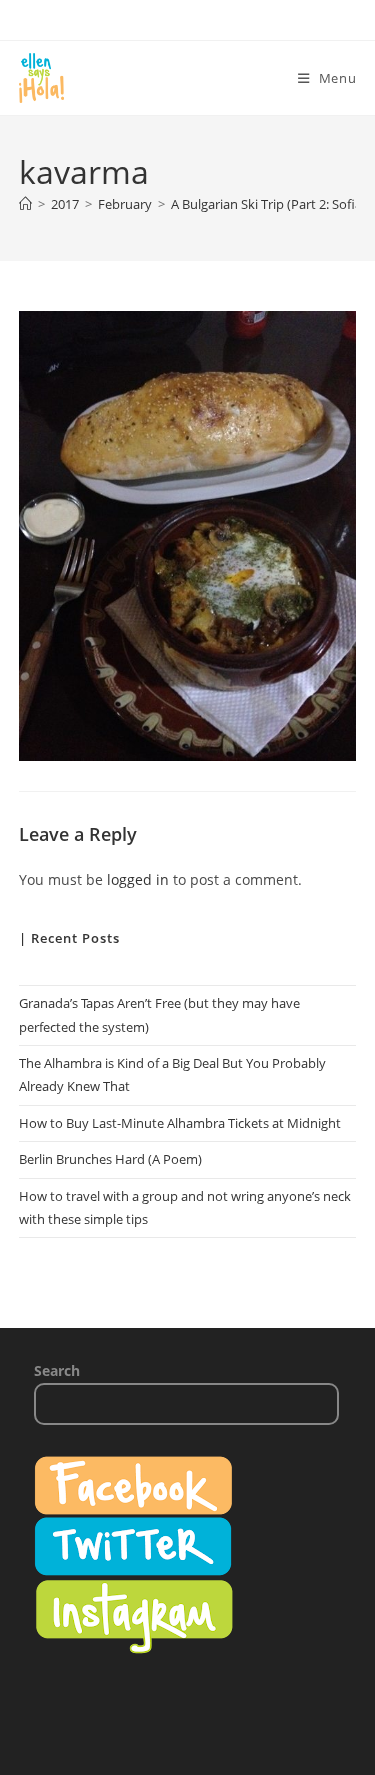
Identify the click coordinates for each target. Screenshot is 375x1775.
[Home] (25, 204)
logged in (138, 879)
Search (57, 1370)
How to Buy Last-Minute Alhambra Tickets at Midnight (180, 1123)
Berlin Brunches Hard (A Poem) (110, 1159)
